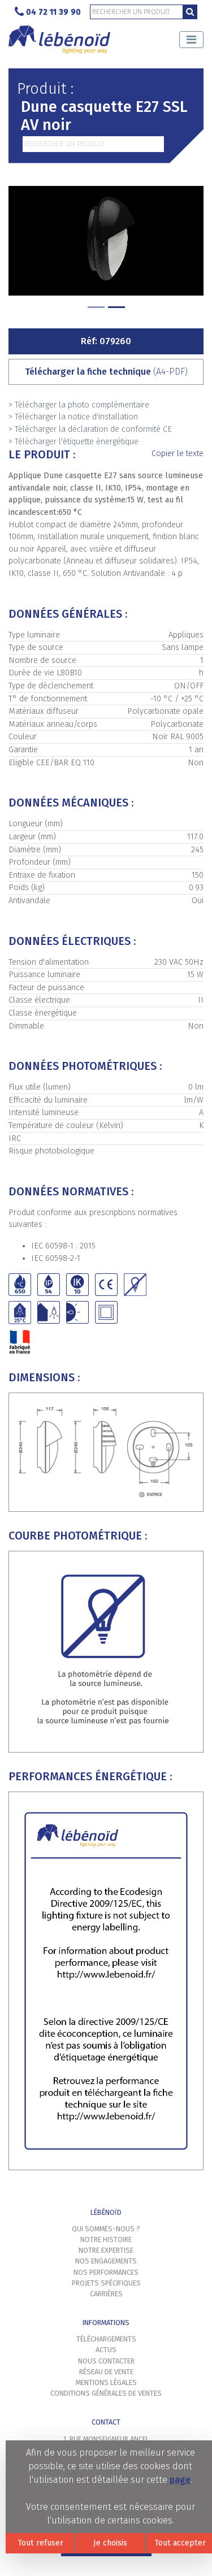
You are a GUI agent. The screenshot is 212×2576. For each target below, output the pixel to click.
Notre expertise (106, 2250)
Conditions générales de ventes (106, 2393)
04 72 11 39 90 (53, 12)
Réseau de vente (106, 2372)
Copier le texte (178, 454)
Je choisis (110, 2543)
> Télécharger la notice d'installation (73, 417)
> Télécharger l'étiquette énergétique (73, 442)
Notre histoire (106, 2239)
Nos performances (106, 2272)
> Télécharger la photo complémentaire (79, 405)
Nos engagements (106, 2261)
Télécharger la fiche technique (106, 372)
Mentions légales (106, 2382)
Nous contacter (106, 2361)
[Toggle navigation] (191, 40)
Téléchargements (106, 2339)
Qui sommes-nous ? (106, 2229)
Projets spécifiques (106, 2283)
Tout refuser (40, 2543)
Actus (106, 2350)
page (180, 2480)
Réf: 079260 (106, 341)
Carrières (106, 2294)
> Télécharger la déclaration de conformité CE (90, 429)
